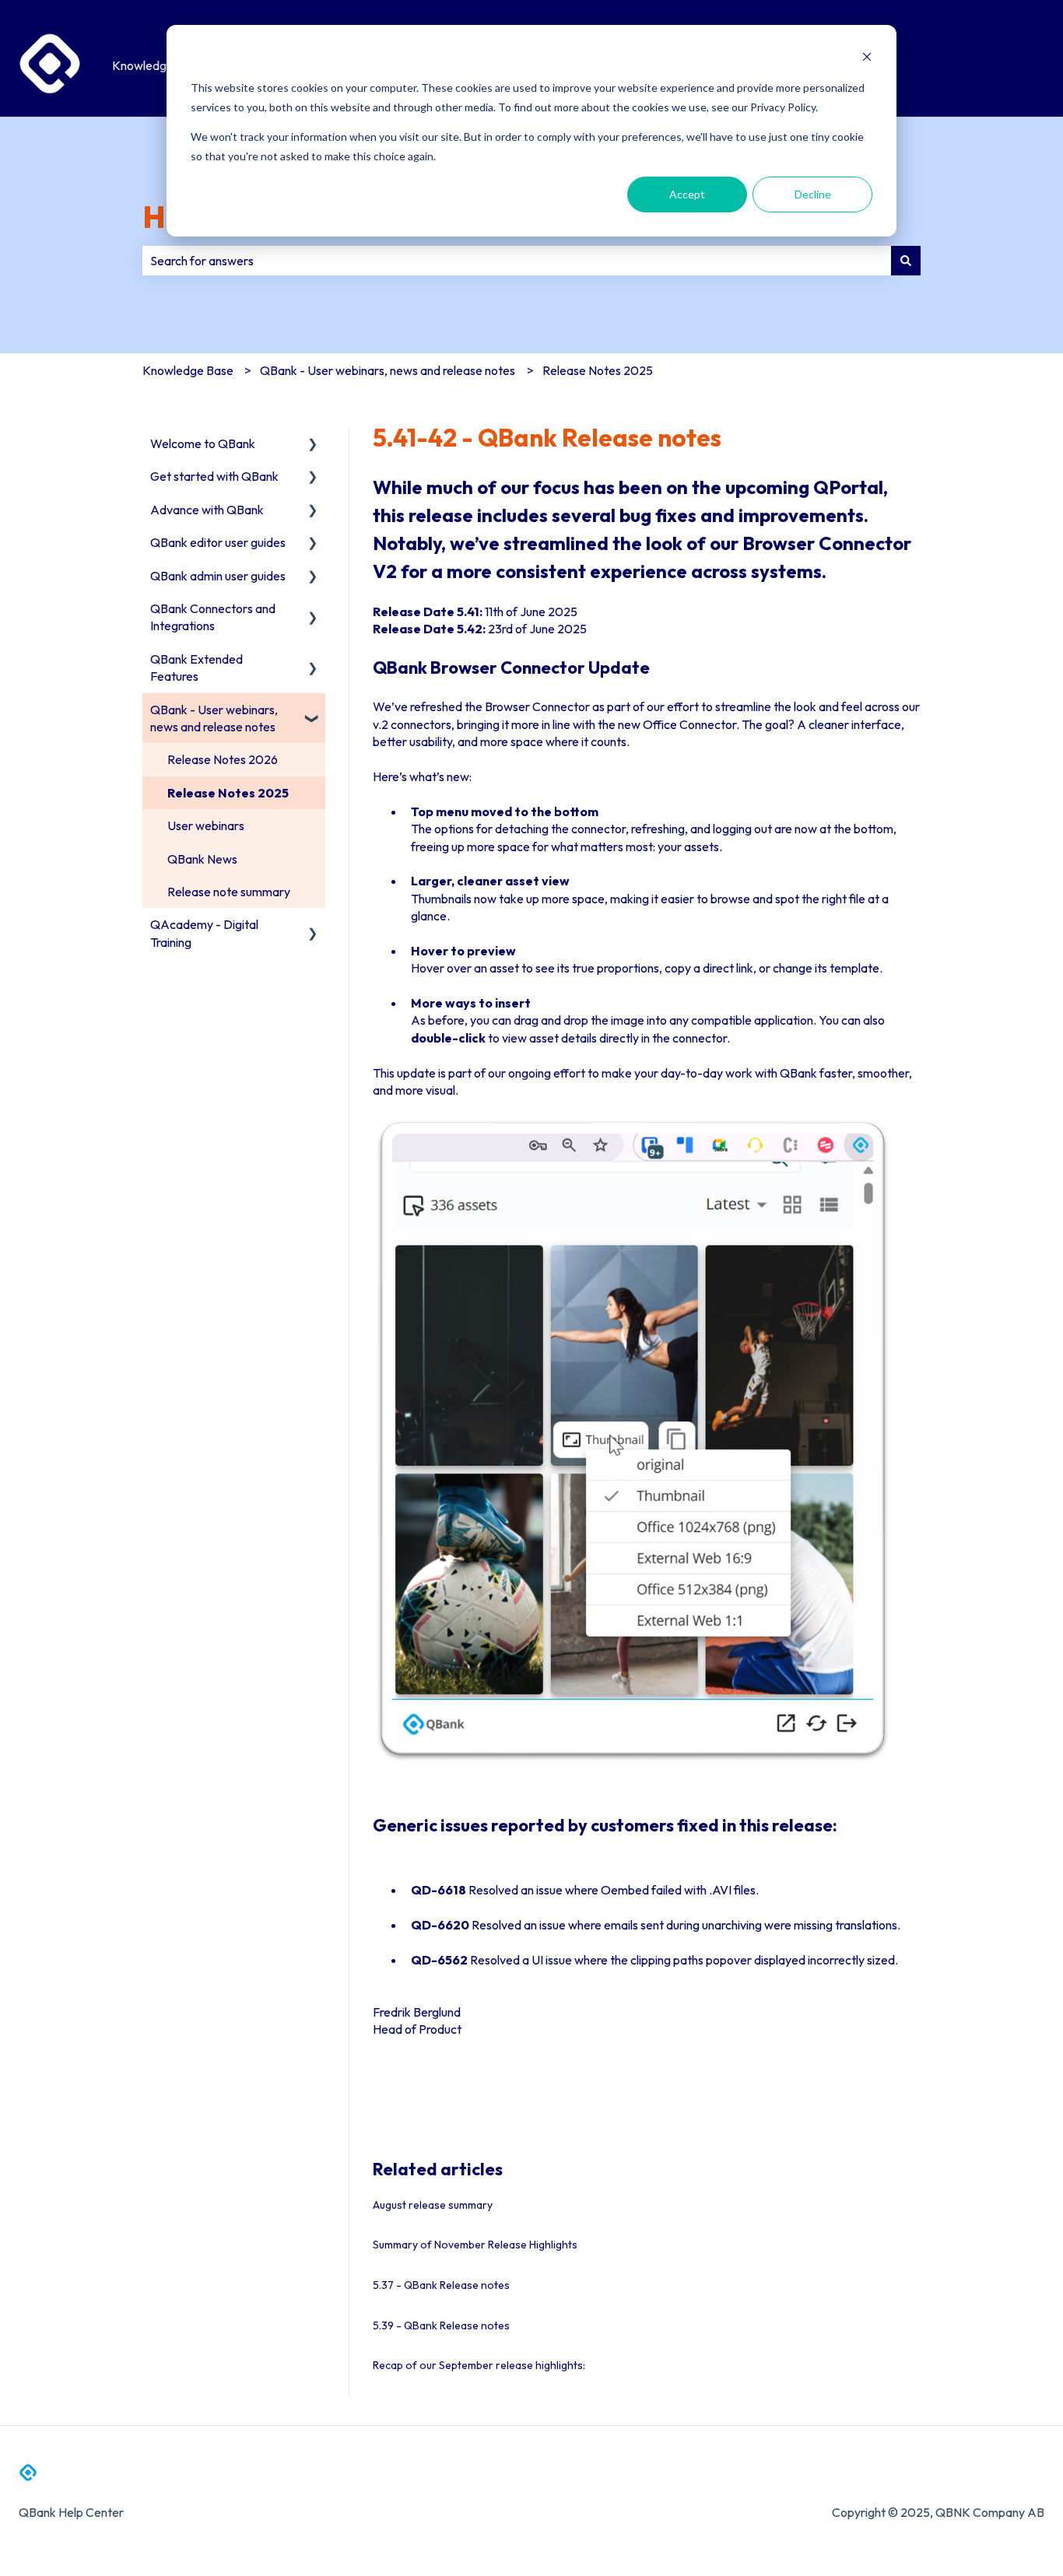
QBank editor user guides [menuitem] (218, 542)
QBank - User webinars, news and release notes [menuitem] (214, 718)
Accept (687, 194)
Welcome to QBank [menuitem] (203, 443)
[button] (313, 445)
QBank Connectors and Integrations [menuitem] (213, 617)
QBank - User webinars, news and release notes (388, 370)
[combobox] (517, 261)
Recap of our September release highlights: (479, 2365)
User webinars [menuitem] (206, 825)
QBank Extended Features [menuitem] (196, 668)
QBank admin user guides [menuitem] (218, 576)
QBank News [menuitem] (202, 859)
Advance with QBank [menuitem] (207, 510)
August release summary (433, 2205)
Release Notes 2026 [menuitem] (223, 759)
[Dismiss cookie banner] (867, 59)
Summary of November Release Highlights (475, 2245)
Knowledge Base (158, 65)
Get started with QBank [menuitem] (214, 476)
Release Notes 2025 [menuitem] (228, 793)
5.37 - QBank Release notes (441, 2285)
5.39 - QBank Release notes (441, 2325)
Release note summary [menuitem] (229, 892)
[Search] (906, 261)
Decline (813, 194)
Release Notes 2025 (598, 370)
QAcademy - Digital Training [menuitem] (204, 933)
